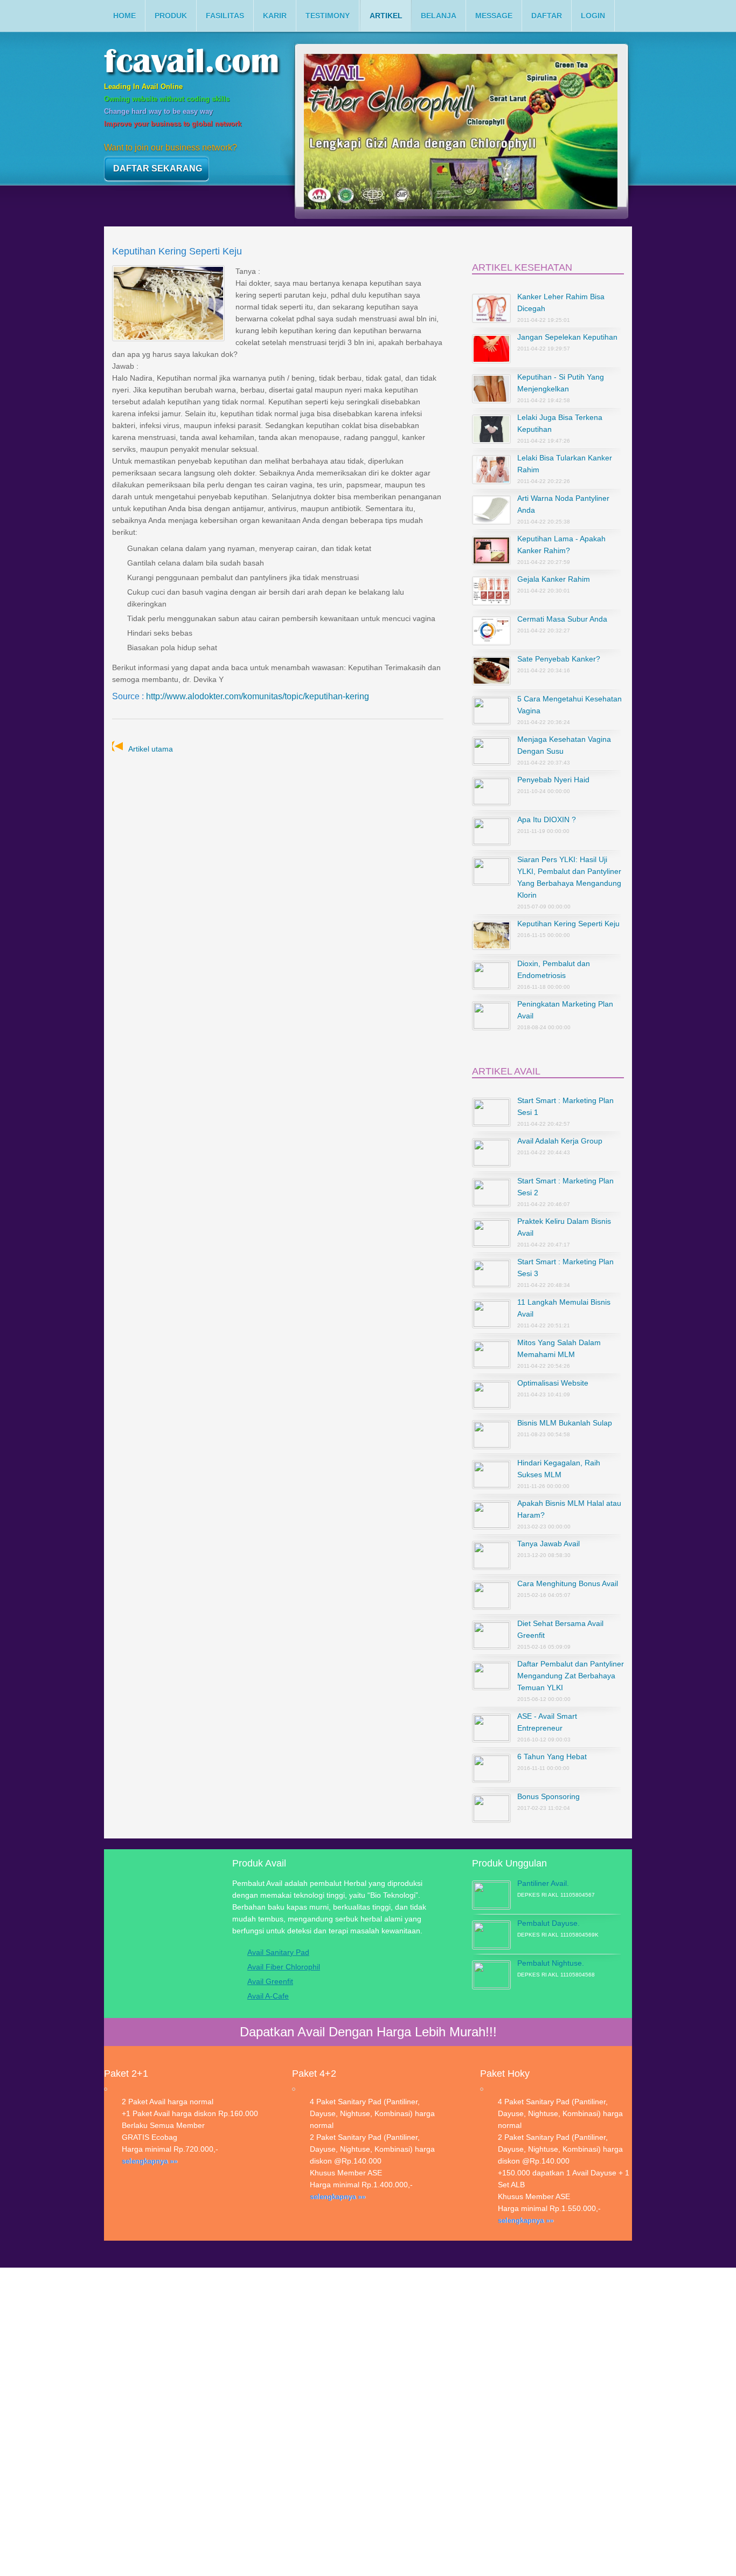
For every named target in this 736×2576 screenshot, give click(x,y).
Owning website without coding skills (167, 99)
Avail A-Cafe (268, 1996)
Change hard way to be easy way (158, 111)
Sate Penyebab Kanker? (559, 659)
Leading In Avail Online (143, 87)
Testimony (328, 16)
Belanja (439, 16)
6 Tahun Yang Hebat (552, 1757)
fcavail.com (211, 64)
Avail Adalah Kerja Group (560, 1141)
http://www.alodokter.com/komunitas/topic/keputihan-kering (258, 696)
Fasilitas (225, 16)
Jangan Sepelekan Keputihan (567, 337)
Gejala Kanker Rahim (554, 579)
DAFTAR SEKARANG (158, 168)
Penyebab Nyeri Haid (553, 780)
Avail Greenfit (270, 1981)
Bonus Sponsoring (548, 1796)
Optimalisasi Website (553, 1383)
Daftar (547, 16)
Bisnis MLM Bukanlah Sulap (565, 1423)
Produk (171, 16)
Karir (275, 16)
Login (593, 16)
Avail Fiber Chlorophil (284, 1967)
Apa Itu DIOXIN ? (547, 819)
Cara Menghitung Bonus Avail (568, 1583)
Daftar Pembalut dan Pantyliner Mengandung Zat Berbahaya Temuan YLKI (571, 1676)
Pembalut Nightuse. (551, 1963)
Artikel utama (151, 749)
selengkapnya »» (150, 2161)
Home (124, 16)
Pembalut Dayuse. (548, 1923)
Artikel (386, 16)
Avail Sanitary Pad (278, 1952)
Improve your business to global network (173, 124)
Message (494, 16)
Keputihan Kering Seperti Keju (568, 924)
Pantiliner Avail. (543, 1883)
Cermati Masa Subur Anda (562, 619)
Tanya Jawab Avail (548, 1544)
